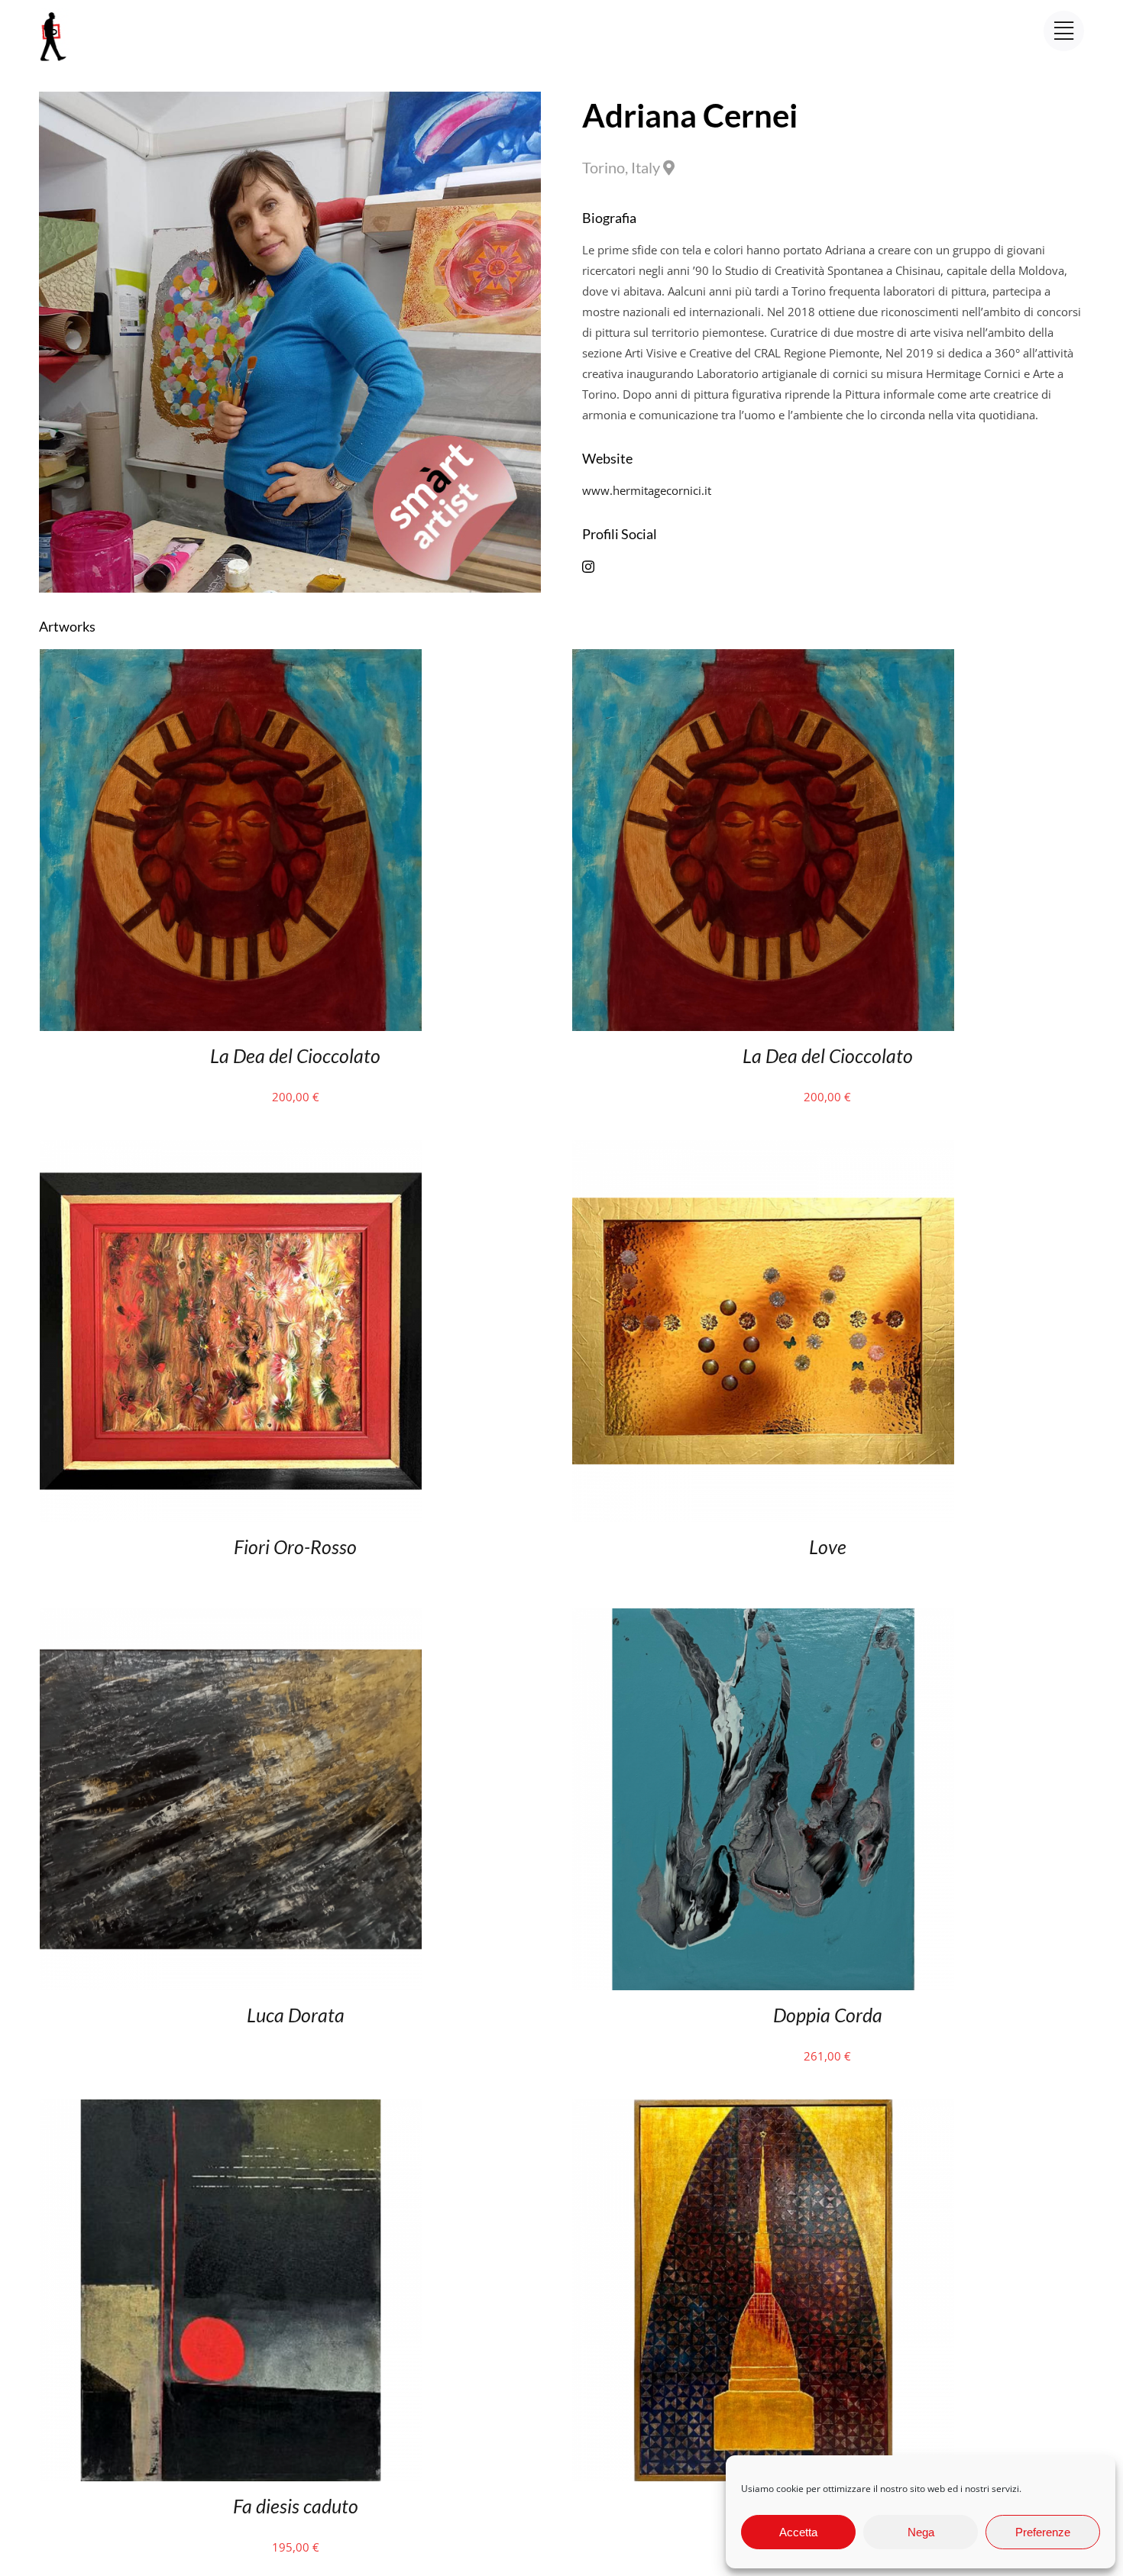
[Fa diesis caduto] (231, 2109)
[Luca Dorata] (231, 1618)
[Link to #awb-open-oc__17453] (1064, 31)
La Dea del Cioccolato (295, 1055)
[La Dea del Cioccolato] (231, 659)
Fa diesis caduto (296, 2506)
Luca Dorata (296, 2015)
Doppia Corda (828, 2015)
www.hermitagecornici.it (647, 490)
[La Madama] (763, 2109)
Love (828, 1547)
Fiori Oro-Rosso (295, 1547)
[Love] (763, 1150)
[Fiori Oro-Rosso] (231, 1150)
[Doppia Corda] (763, 1618)
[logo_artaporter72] (54, 14)
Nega (921, 2532)
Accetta (798, 2532)
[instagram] (588, 567)
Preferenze (1043, 2532)
